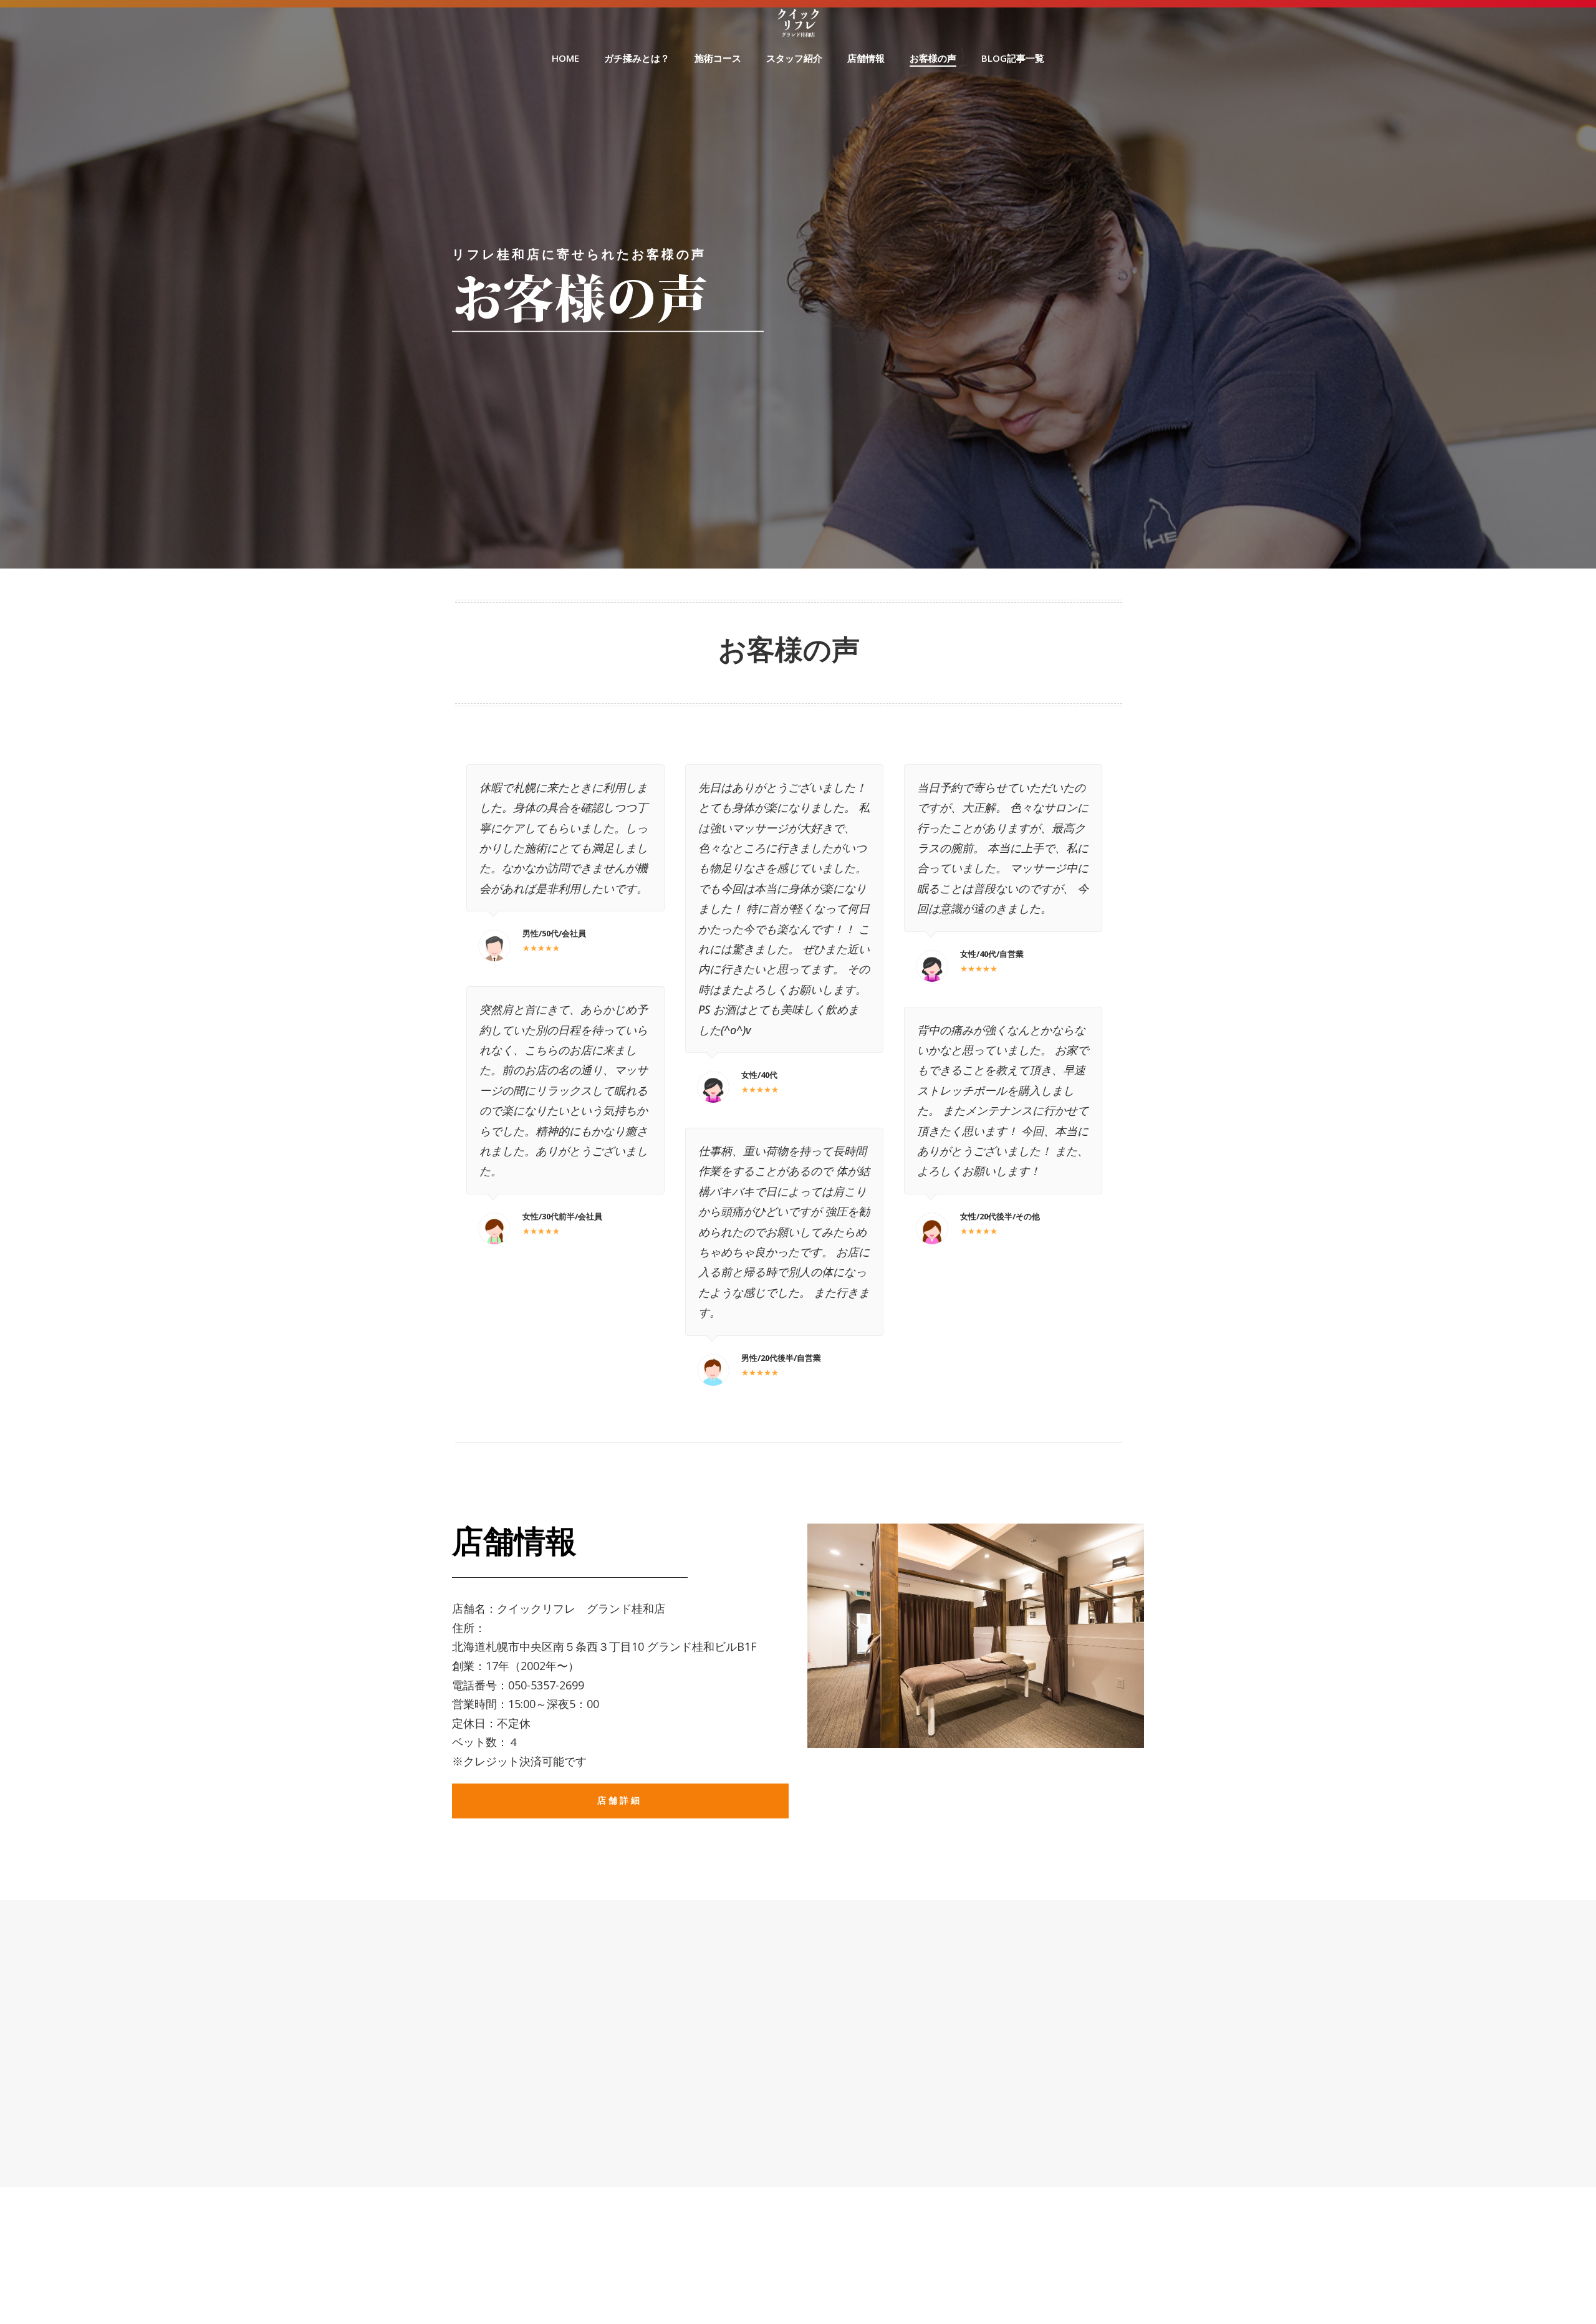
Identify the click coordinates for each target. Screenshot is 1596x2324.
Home (565, 58)
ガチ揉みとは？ (637, 58)
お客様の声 (933, 58)
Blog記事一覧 (1013, 58)
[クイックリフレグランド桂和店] (798, 21)
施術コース (718, 58)
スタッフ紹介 (794, 58)
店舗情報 (866, 58)
